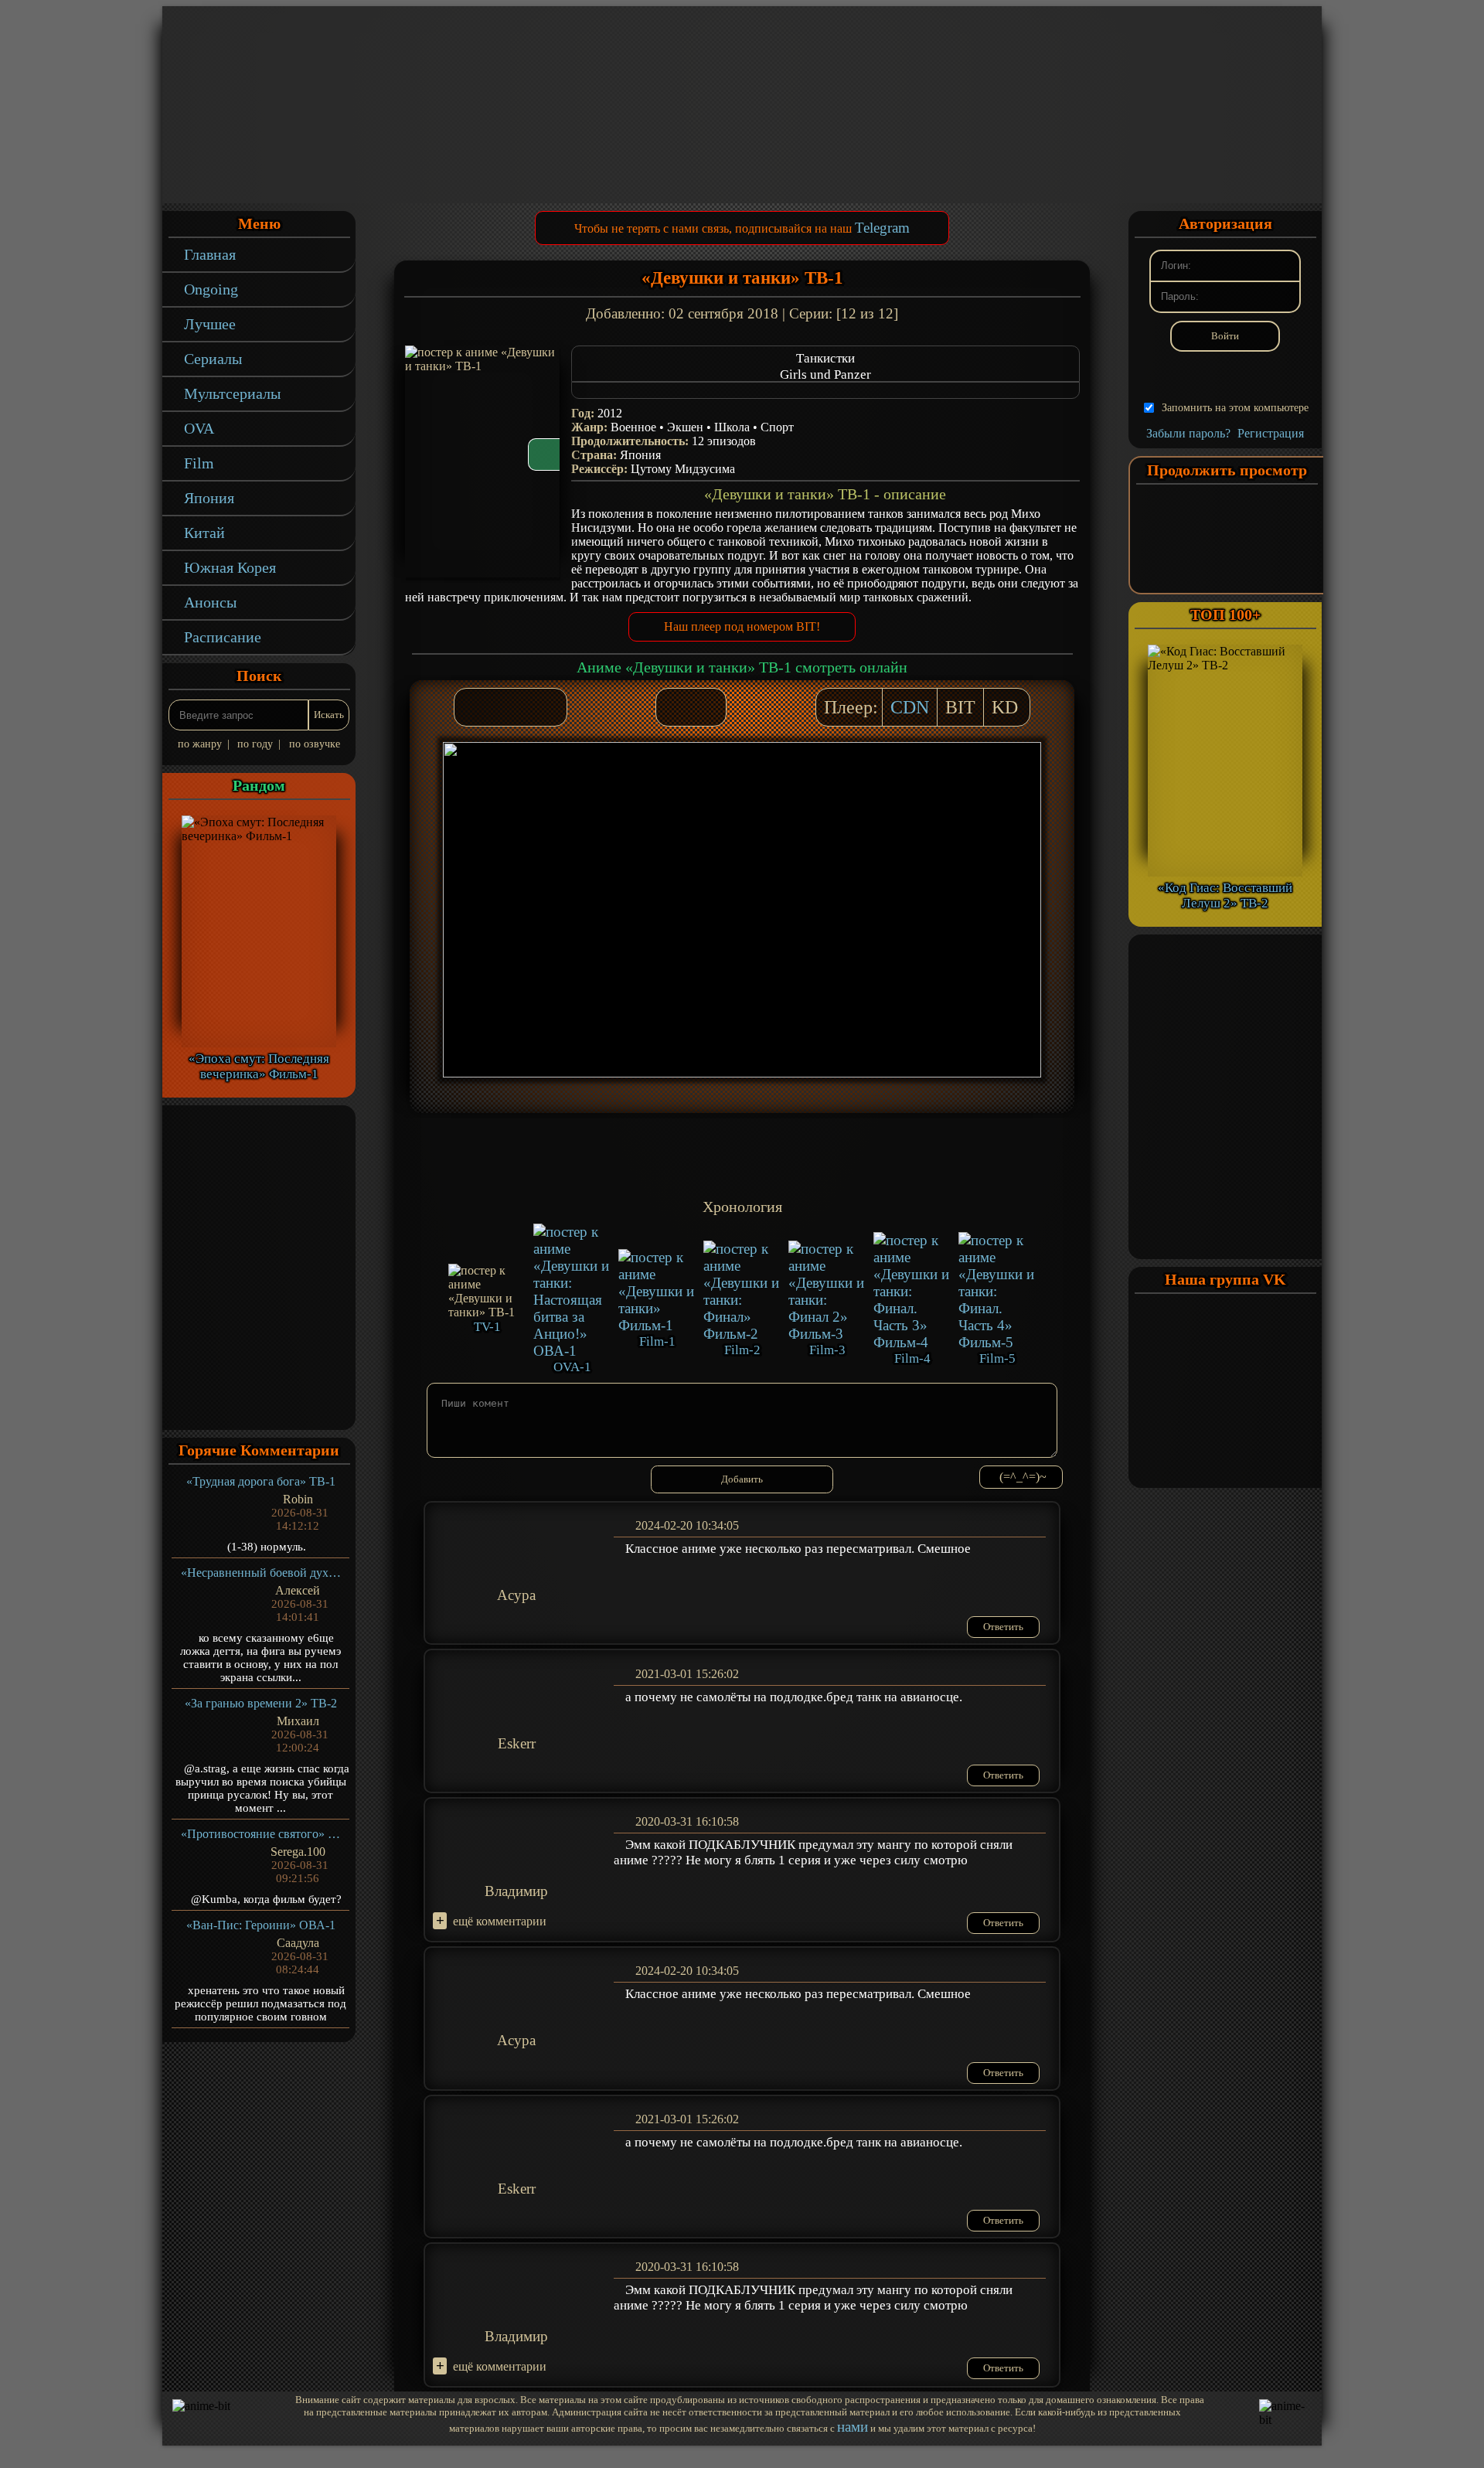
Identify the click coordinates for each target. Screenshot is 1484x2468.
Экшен (685, 427)
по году (255, 744)
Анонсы (210, 602)
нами (853, 2427)
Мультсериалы (232, 393)
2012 (610, 413)
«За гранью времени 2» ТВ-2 (261, 1703)
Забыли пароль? (1188, 433)
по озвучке (315, 744)
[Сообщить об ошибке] (706, 707)
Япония (209, 498)
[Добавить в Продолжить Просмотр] (676, 707)
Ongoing (211, 289)
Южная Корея (230, 567)
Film (199, 463)
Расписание (223, 637)
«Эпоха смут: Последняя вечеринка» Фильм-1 (259, 1066)
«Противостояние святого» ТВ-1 (261, 1834)
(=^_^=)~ (1023, 1477)
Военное (633, 427)
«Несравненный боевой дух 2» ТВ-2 (261, 1573)
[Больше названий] (825, 390)
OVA (199, 428)
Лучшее (210, 324)
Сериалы (213, 359)
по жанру (200, 744)
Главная (210, 254)
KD (1005, 707)
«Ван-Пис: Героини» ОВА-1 (261, 1925)
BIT (960, 707)
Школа (732, 427)
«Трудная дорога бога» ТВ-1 (261, 1481)
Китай (204, 533)
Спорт (777, 427)
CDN (910, 707)
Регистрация (1271, 433)
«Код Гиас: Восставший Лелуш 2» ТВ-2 (1225, 895)
